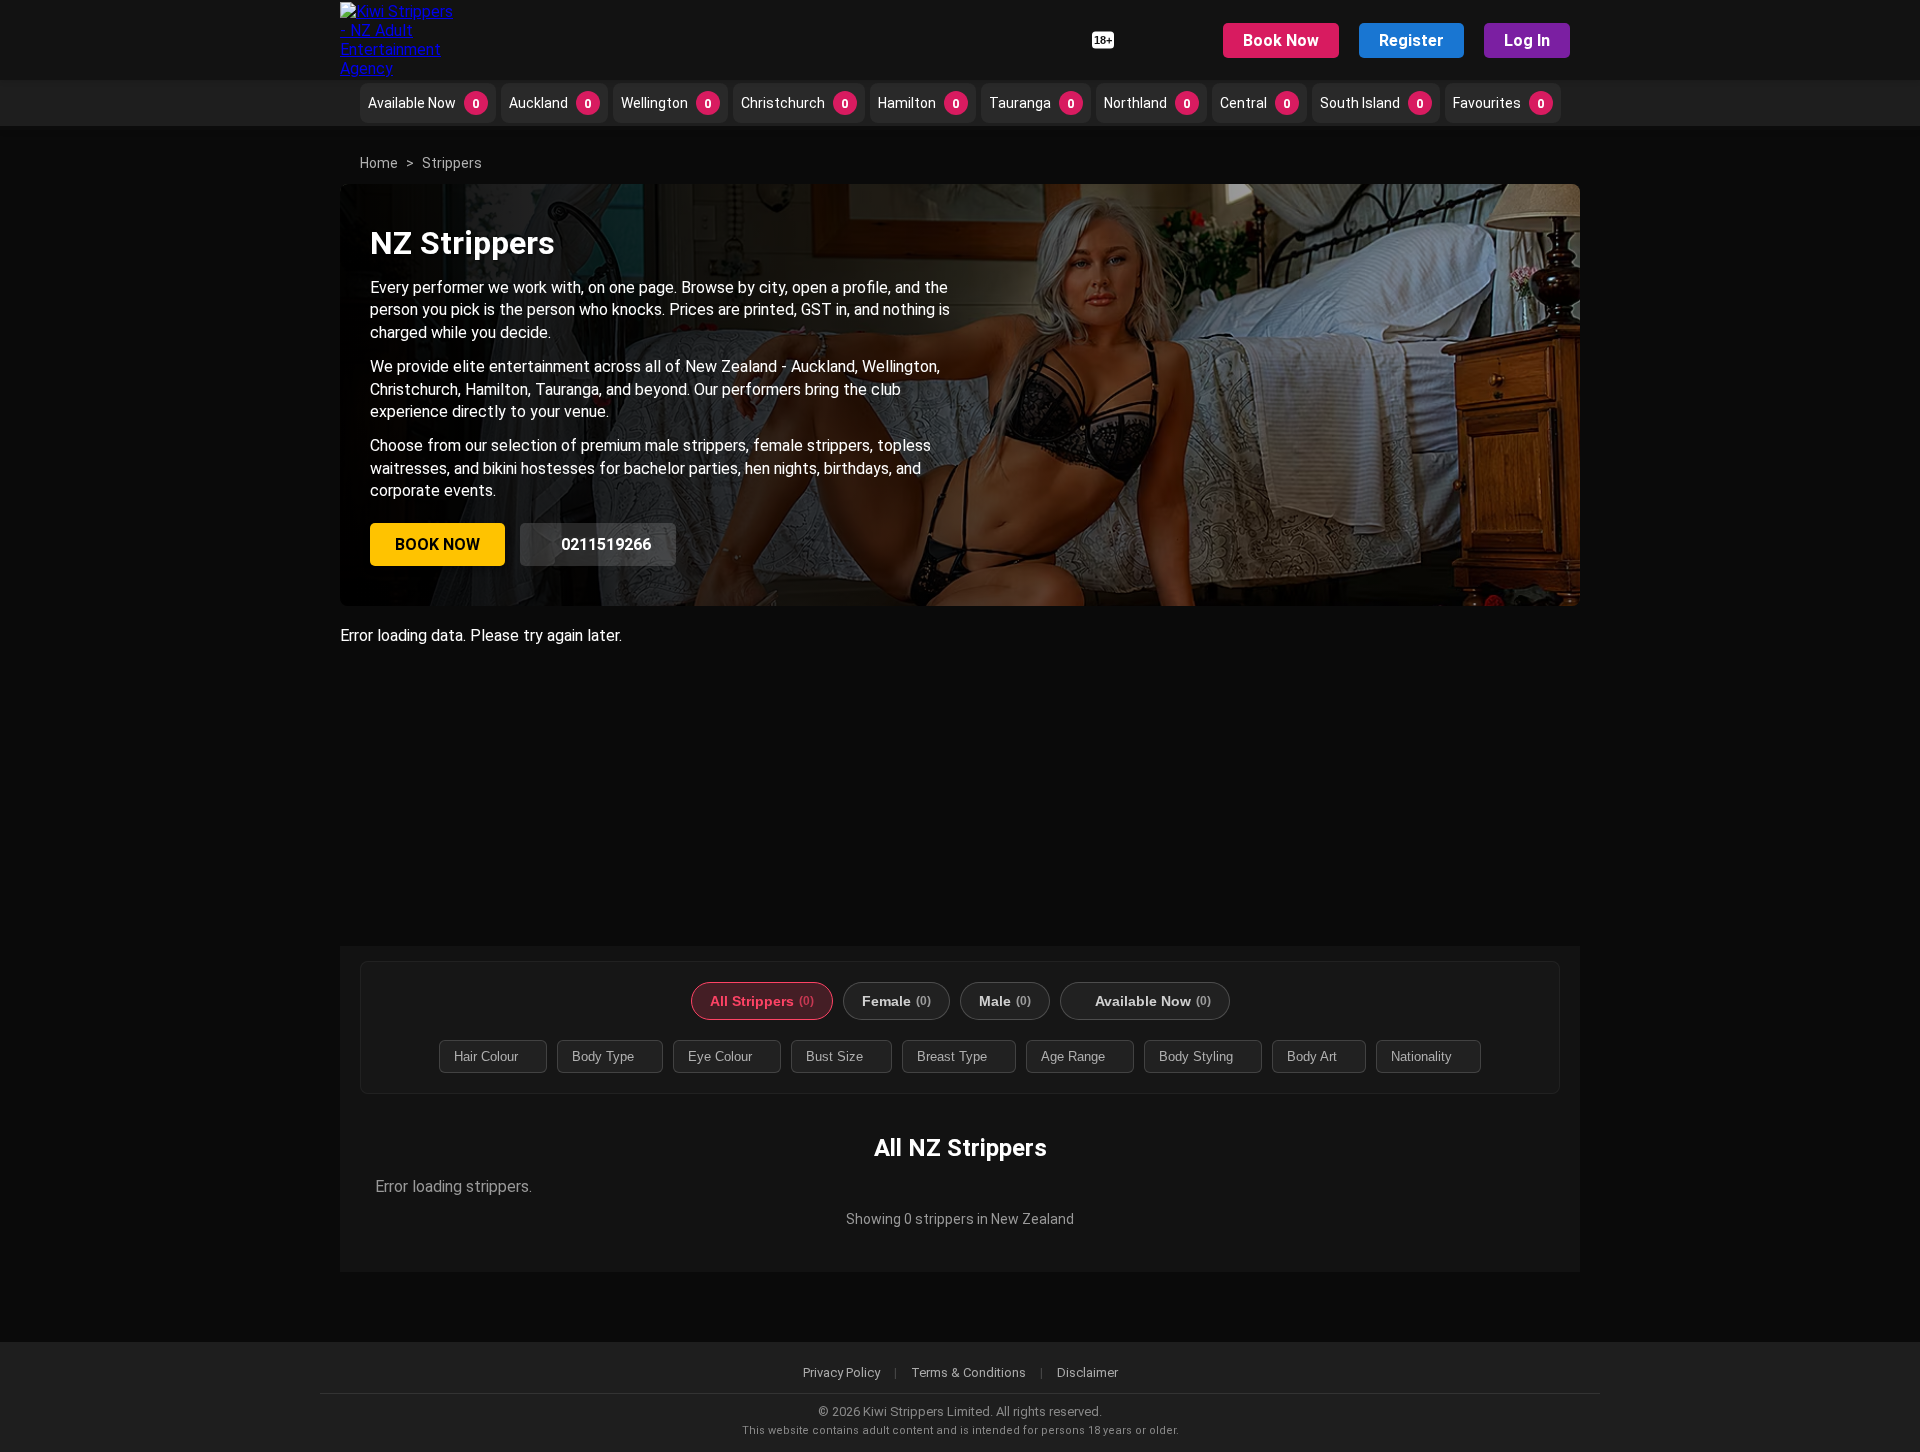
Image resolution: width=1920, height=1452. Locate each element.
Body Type (603, 1056)
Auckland (550, 103)
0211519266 (604, 544)
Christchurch (795, 103)
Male (1005, 1001)
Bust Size (834, 1056)
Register (1411, 40)
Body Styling (1196, 1056)
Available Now (424, 103)
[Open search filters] (1144, 40)
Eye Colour (720, 1056)
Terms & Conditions (968, 1372)
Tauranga (1032, 103)
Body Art (1312, 1056)
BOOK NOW (437, 544)
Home (379, 163)
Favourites (1499, 103)
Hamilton (919, 103)
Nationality (1421, 1056)
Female (896, 1001)
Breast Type (952, 1056)
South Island (1372, 103)
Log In (1527, 40)
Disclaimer (1087, 1372)
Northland (1147, 103)
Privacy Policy (841, 1372)
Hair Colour (486, 1056)
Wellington (666, 103)
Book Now (1281, 40)
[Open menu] (1183, 40)
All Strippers (762, 1001)
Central (1255, 103)
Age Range (1073, 1056)
